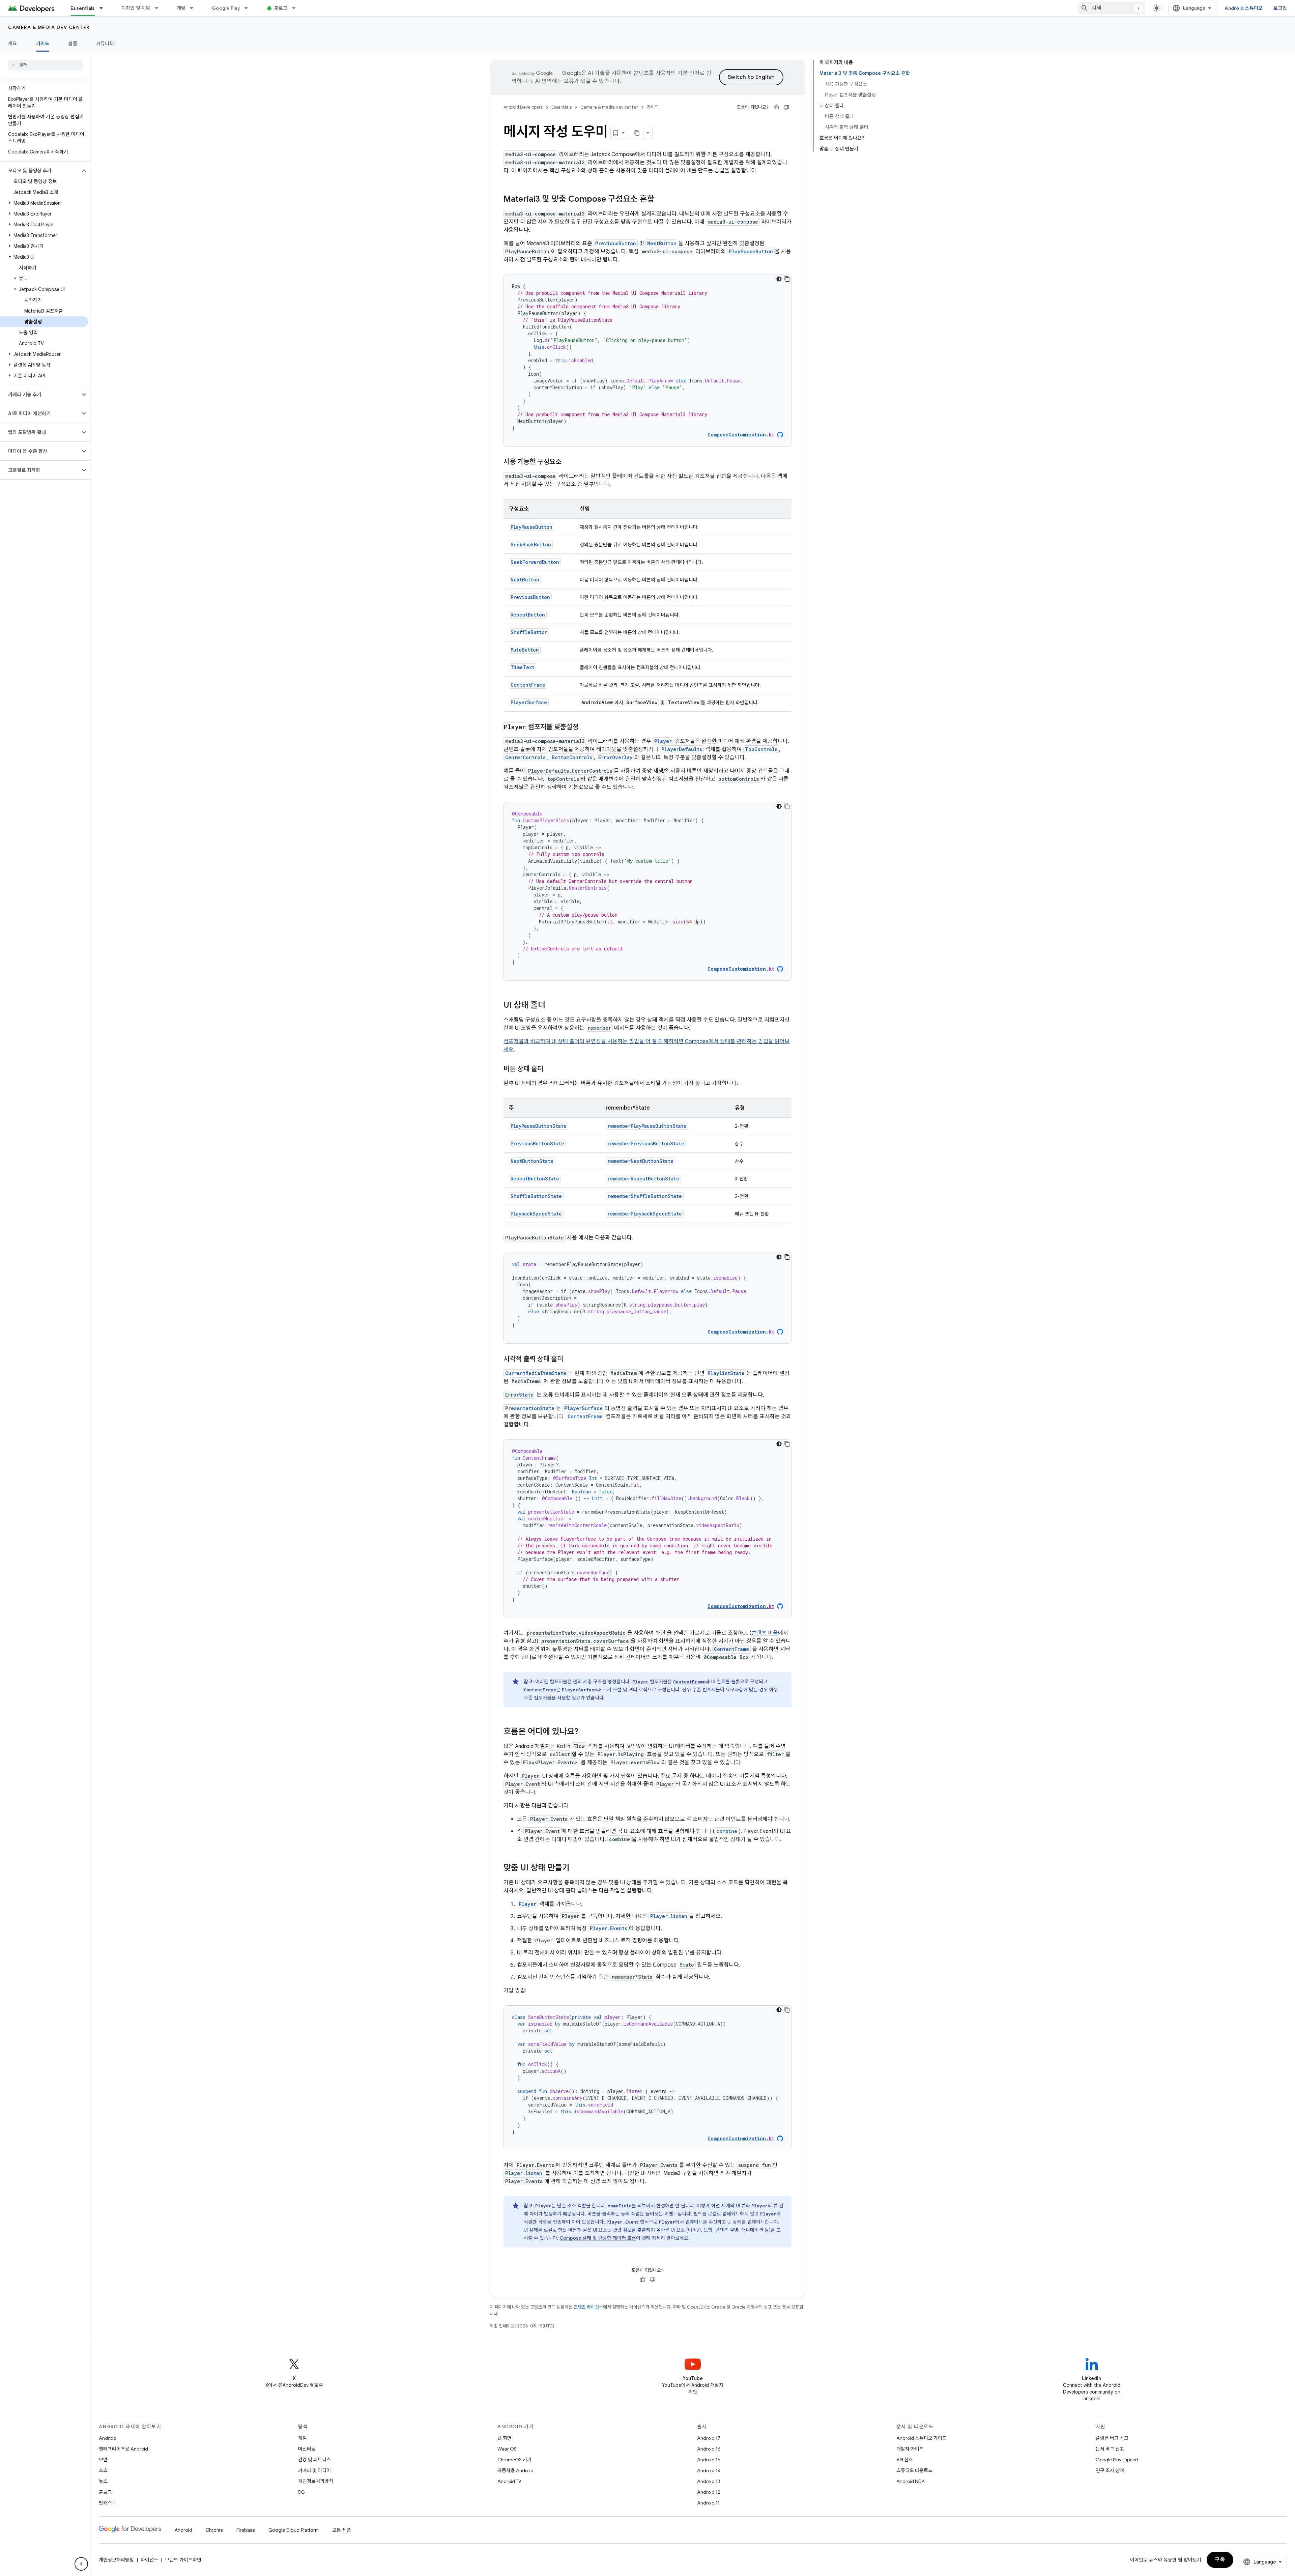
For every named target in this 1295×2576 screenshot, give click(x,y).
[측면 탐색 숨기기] (81, 2564)
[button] (40, 171)
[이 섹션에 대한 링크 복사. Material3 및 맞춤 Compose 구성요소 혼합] (661, 200)
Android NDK (910, 2481)
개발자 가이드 (910, 2449)
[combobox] (1112, 8)
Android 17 (709, 2438)
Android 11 (708, 2503)
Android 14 (709, 2470)
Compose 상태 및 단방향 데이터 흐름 (598, 2238)
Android (108, 2438)
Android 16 (709, 2449)
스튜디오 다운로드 (914, 2470)
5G (301, 2492)
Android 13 (709, 2481)
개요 (13, 44)
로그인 (1280, 8)
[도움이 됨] (776, 107)
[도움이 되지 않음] (786, 107)
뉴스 (103, 2481)
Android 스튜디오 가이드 (922, 2438)
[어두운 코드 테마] (779, 279)
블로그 (281, 8)
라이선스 (149, 2560)
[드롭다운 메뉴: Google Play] (249, 8)
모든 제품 (342, 2530)
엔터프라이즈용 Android (123, 2449)
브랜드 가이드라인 (183, 2560)
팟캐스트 (108, 2503)
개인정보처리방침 (316, 2481)
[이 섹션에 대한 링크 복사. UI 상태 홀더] (552, 1006)
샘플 (73, 44)
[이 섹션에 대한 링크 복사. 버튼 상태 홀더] (550, 1069)
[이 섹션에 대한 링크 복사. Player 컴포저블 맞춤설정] (585, 727)
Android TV (509, 2481)
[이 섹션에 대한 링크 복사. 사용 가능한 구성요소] (568, 462)
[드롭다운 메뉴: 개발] (195, 8)
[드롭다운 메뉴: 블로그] (297, 8)
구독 (1220, 2560)
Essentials (83, 8)
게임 (303, 2438)
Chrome (214, 2530)
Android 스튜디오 (1244, 8)
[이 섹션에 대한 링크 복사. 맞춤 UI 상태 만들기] (576, 1868)
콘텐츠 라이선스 (588, 2307)
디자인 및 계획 (136, 8)
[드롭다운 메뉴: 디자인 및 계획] (160, 8)
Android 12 (709, 2492)
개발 (181, 8)
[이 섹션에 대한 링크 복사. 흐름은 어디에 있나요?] (585, 1732)
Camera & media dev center (49, 27)
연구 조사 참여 (1110, 2470)
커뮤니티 (105, 44)
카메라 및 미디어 (314, 2470)
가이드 (43, 44)
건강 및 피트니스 (314, 2460)
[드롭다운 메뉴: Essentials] (104, 8)
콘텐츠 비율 (765, 1633)
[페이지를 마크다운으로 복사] (637, 133)
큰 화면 (505, 2438)
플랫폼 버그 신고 (1112, 2438)
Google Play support (1117, 2460)
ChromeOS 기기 (514, 2460)
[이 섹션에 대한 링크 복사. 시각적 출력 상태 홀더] (570, 1359)
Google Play (226, 8)
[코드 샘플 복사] (787, 279)
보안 (103, 2460)
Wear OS (507, 2449)
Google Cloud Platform (294, 2530)
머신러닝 (307, 2449)
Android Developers (523, 107)
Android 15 (709, 2460)
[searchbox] (45, 65)
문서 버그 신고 (1110, 2449)
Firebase (246, 2530)
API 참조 (905, 2460)
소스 (103, 2470)
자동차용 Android (515, 2470)
